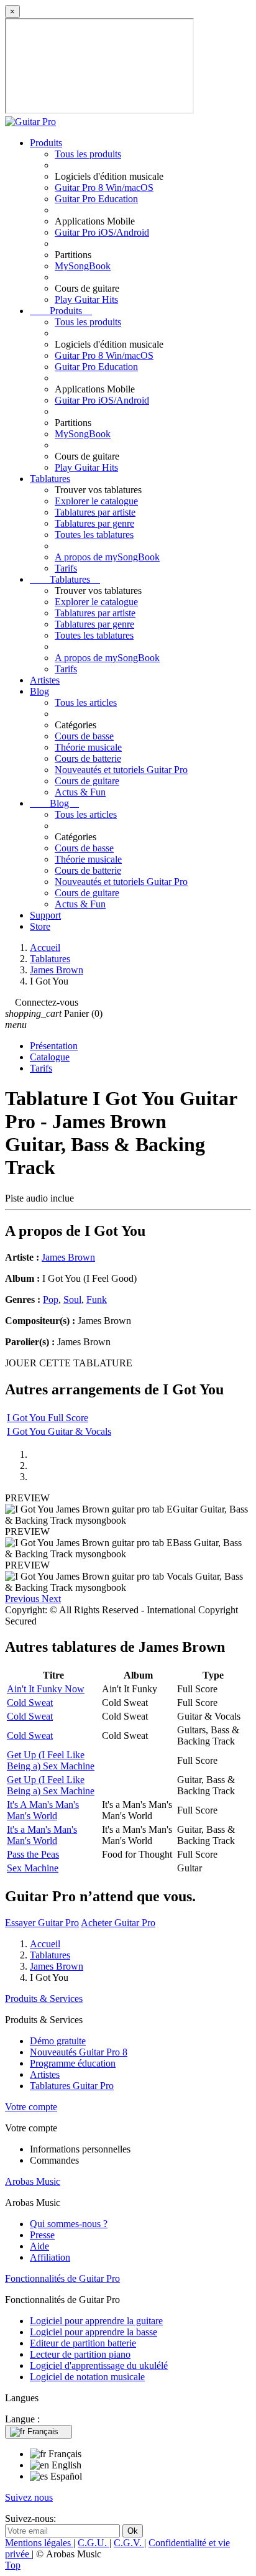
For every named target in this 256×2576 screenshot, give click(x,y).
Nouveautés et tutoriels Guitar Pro (121, 770)
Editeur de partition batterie (83, 2343)
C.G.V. (129, 2543)
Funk (97, 1300)
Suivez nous (29, 2497)
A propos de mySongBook (107, 557)
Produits (46, 143)
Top (13, 2565)
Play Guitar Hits (86, 299)
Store (40, 926)
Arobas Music (33, 2181)
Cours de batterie (88, 758)
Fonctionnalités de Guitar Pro (62, 2278)
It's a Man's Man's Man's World (42, 1835)
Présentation (54, 1046)
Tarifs (66, 568)
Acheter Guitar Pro (118, 1923)
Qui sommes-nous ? (69, 2224)
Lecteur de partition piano (80, 2354)
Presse (42, 2235)
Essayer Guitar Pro (42, 1923)
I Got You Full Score (48, 1418)
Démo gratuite (58, 2041)
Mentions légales (39, 2543)
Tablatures (50, 479)
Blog (39, 691)
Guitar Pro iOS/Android (102, 232)
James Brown (68, 1257)
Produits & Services (44, 1999)
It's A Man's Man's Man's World (43, 1810)
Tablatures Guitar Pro (72, 2086)
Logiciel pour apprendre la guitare (96, 2321)
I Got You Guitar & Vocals (59, 1431)
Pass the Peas (33, 1854)
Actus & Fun (80, 792)
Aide (39, 2246)
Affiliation (50, 2257)
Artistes (45, 680)
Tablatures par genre (94, 523)
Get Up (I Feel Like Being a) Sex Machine (51, 1760)
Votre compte (31, 2107)
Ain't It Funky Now (46, 1689)
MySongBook (83, 266)
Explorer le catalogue (96, 501)
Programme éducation (73, 2063)
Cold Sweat (30, 1703)
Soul (72, 1300)
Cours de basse (84, 736)
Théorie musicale (88, 747)
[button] (23, 1599)
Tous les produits (88, 154)
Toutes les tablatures (94, 535)
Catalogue (50, 1057)
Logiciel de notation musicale (87, 2377)
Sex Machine (33, 1868)
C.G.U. (94, 2543)
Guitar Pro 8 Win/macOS (104, 188)
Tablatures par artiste (95, 512)
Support (45, 915)
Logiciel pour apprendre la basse (94, 2332)
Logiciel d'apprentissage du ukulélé (99, 2365)
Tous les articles (86, 702)
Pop (51, 1300)
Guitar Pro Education (96, 199)
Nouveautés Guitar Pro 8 (79, 2052)
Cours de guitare (87, 781)
